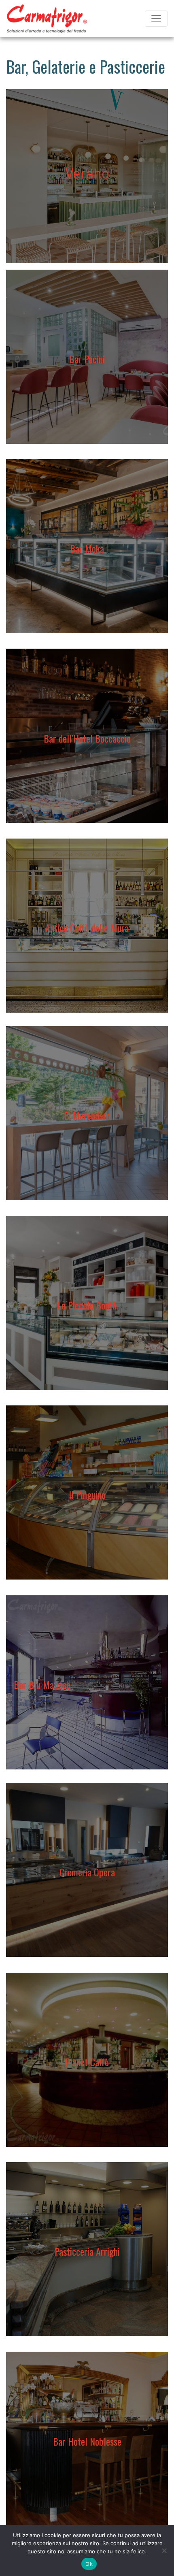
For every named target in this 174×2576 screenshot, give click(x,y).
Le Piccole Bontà (87, 1305)
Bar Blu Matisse (42, 1684)
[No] (164, 2550)
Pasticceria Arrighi (87, 2251)
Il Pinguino (87, 1495)
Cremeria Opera (87, 1872)
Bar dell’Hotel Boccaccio (87, 738)
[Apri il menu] (156, 19)
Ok (89, 2564)
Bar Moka (87, 548)
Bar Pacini (87, 359)
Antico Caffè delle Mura (87, 928)
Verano (87, 173)
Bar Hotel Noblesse (87, 2441)
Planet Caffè (87, 2062)
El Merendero (87, 1116)
